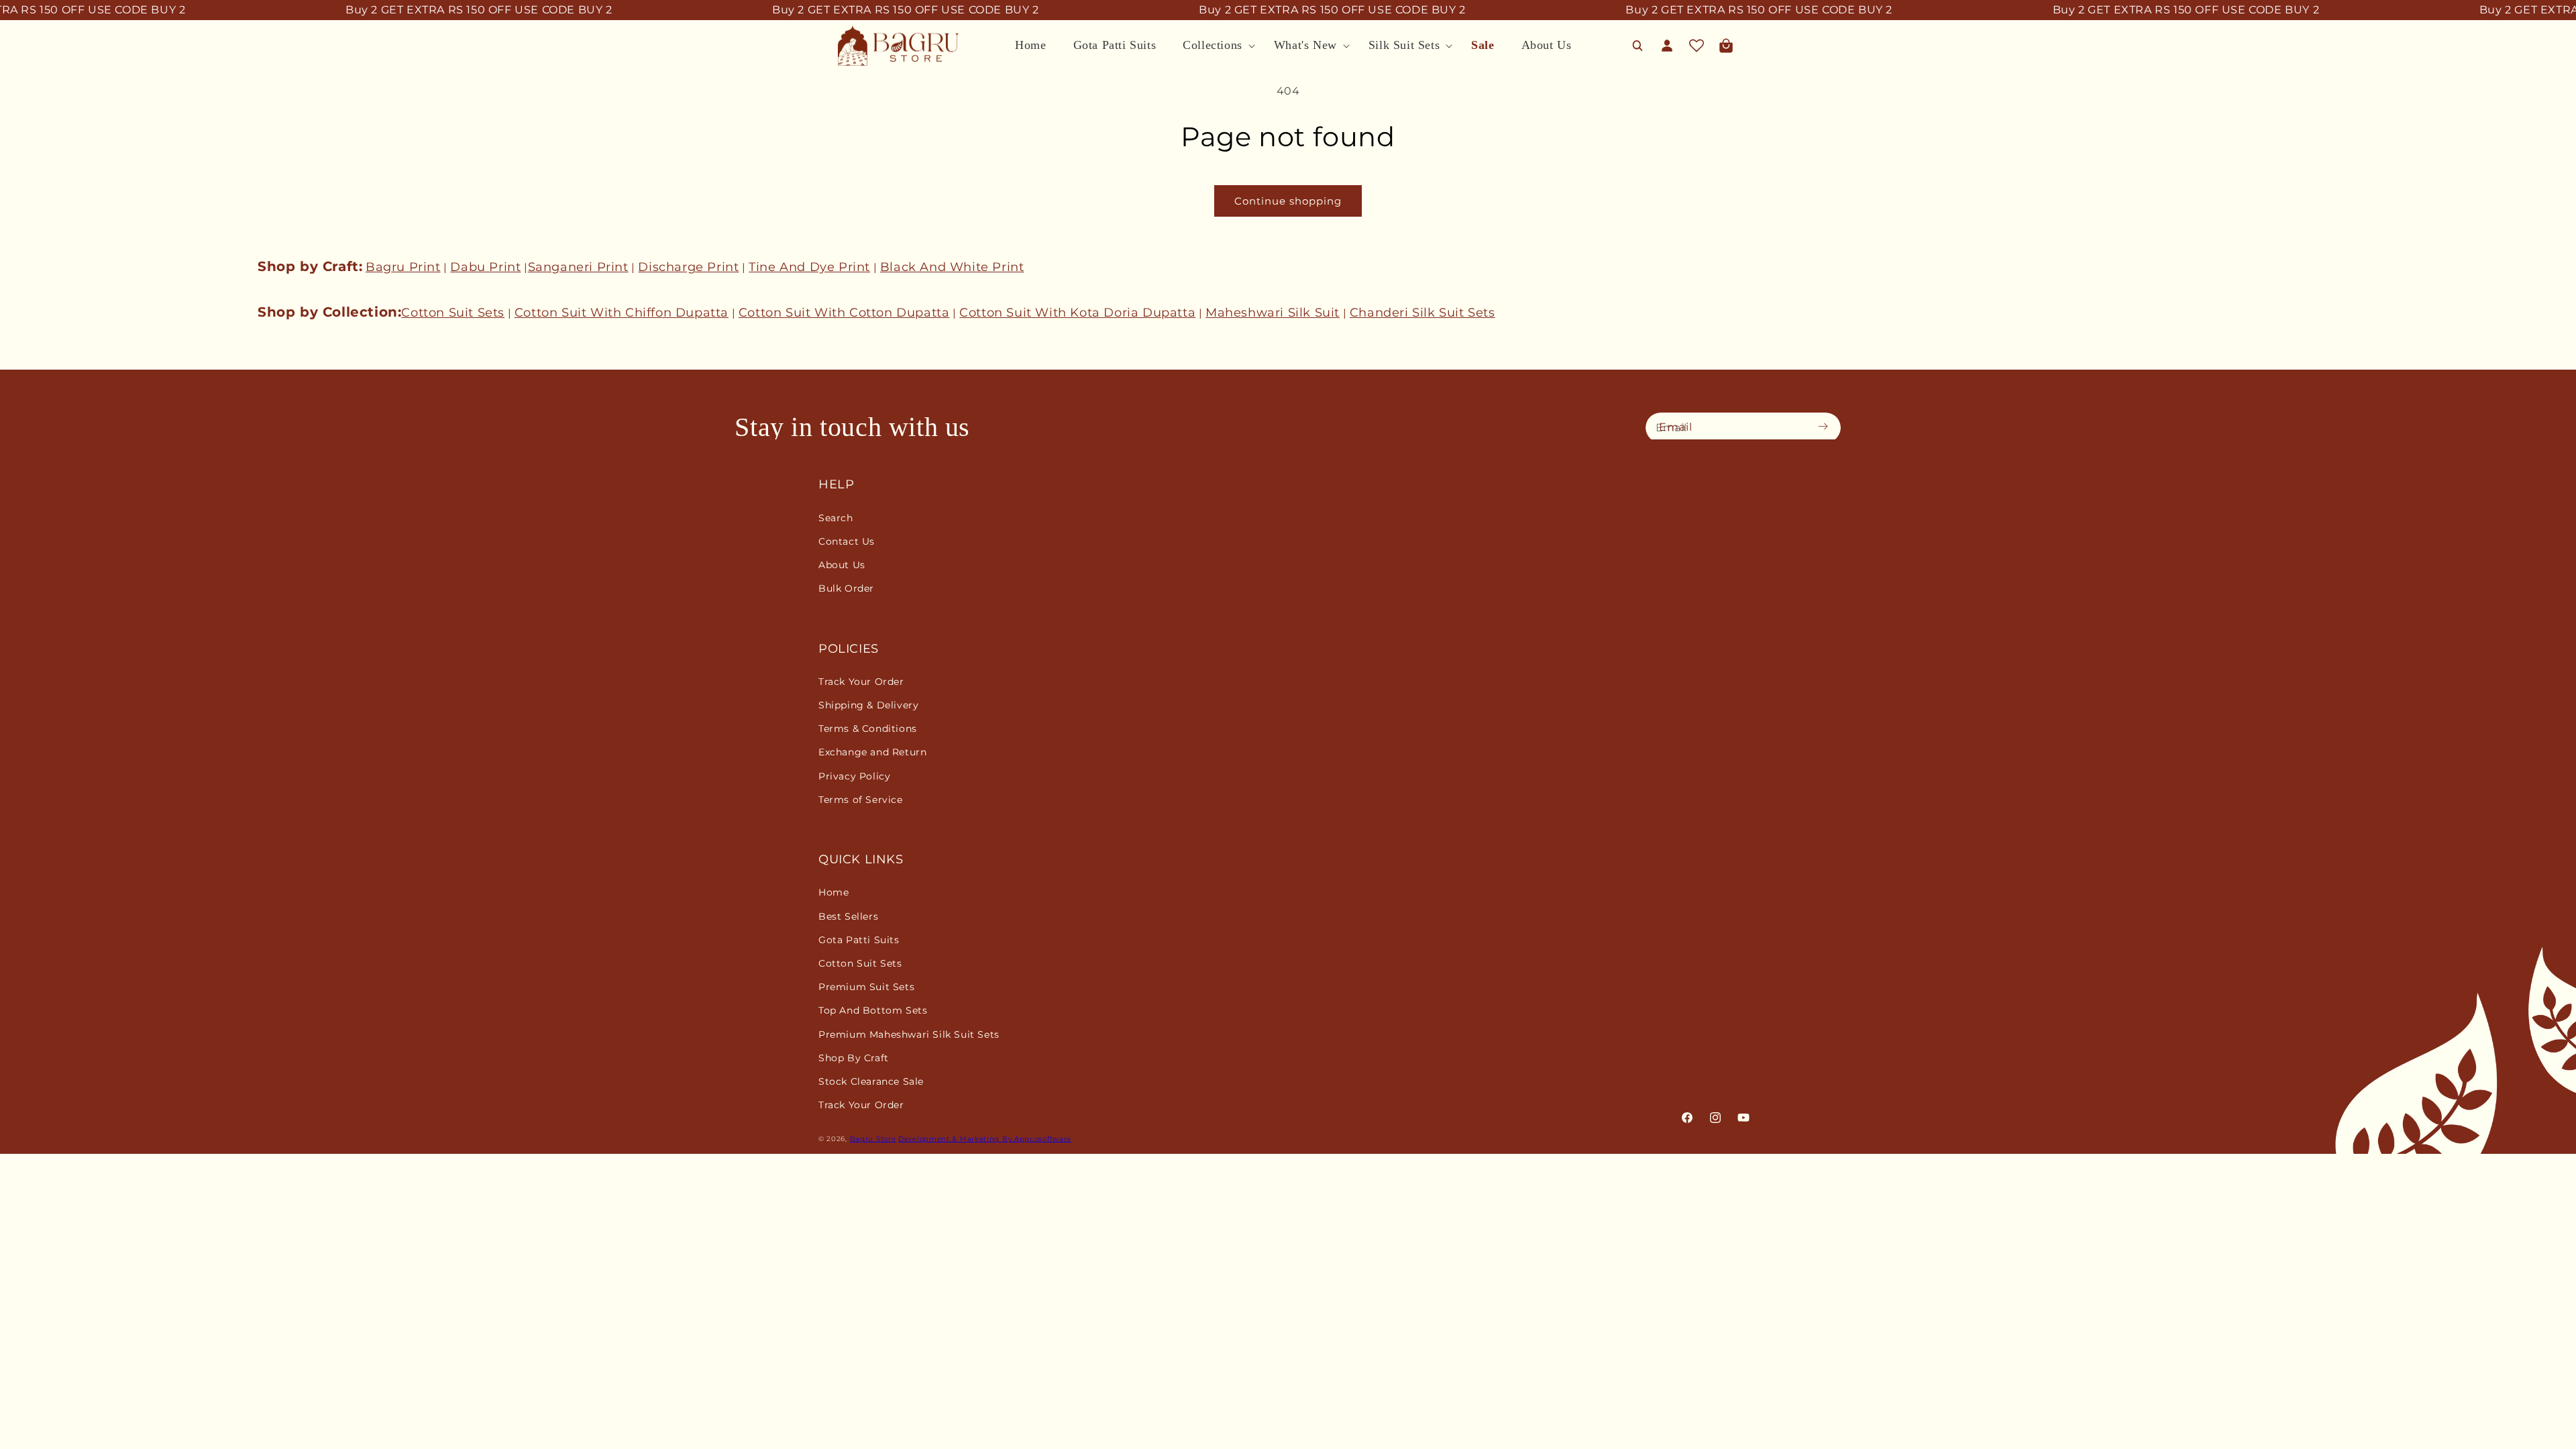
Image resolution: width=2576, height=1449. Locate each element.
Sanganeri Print (578, 267)
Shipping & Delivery (868, 705)
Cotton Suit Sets (453, 313)
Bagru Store (873, 1139)
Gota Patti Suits (859, 940)
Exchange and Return (872, 752)
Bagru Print (403, 267)
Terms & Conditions (868, 729)
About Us (842, 565)
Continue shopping (1288, 201)
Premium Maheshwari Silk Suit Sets (909, 1034)
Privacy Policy (854, 776)
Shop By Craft (854, 1058)
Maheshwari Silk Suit (1273, 313)
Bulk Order (846, 588)
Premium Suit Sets (866, 987)
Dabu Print (485, 267)
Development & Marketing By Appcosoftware (985, 1139)
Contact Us (847, 541)
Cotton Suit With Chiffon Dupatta (622, 313)
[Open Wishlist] (1697, 46)
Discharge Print (688, 267)
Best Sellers (848, 916)
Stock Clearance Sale (871, 1081)
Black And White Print (952, 267)
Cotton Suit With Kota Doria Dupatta (1077, 313)
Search (836, 518)
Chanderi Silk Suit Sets (1423, 313)
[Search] (1638, 46)
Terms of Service (861, 800)
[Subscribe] (1827, 427)
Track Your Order (861, 682)
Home (834, 892)
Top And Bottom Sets (873, 1010)
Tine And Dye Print (809, 267)
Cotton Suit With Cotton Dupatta (844, 313)
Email (1676, 427)
